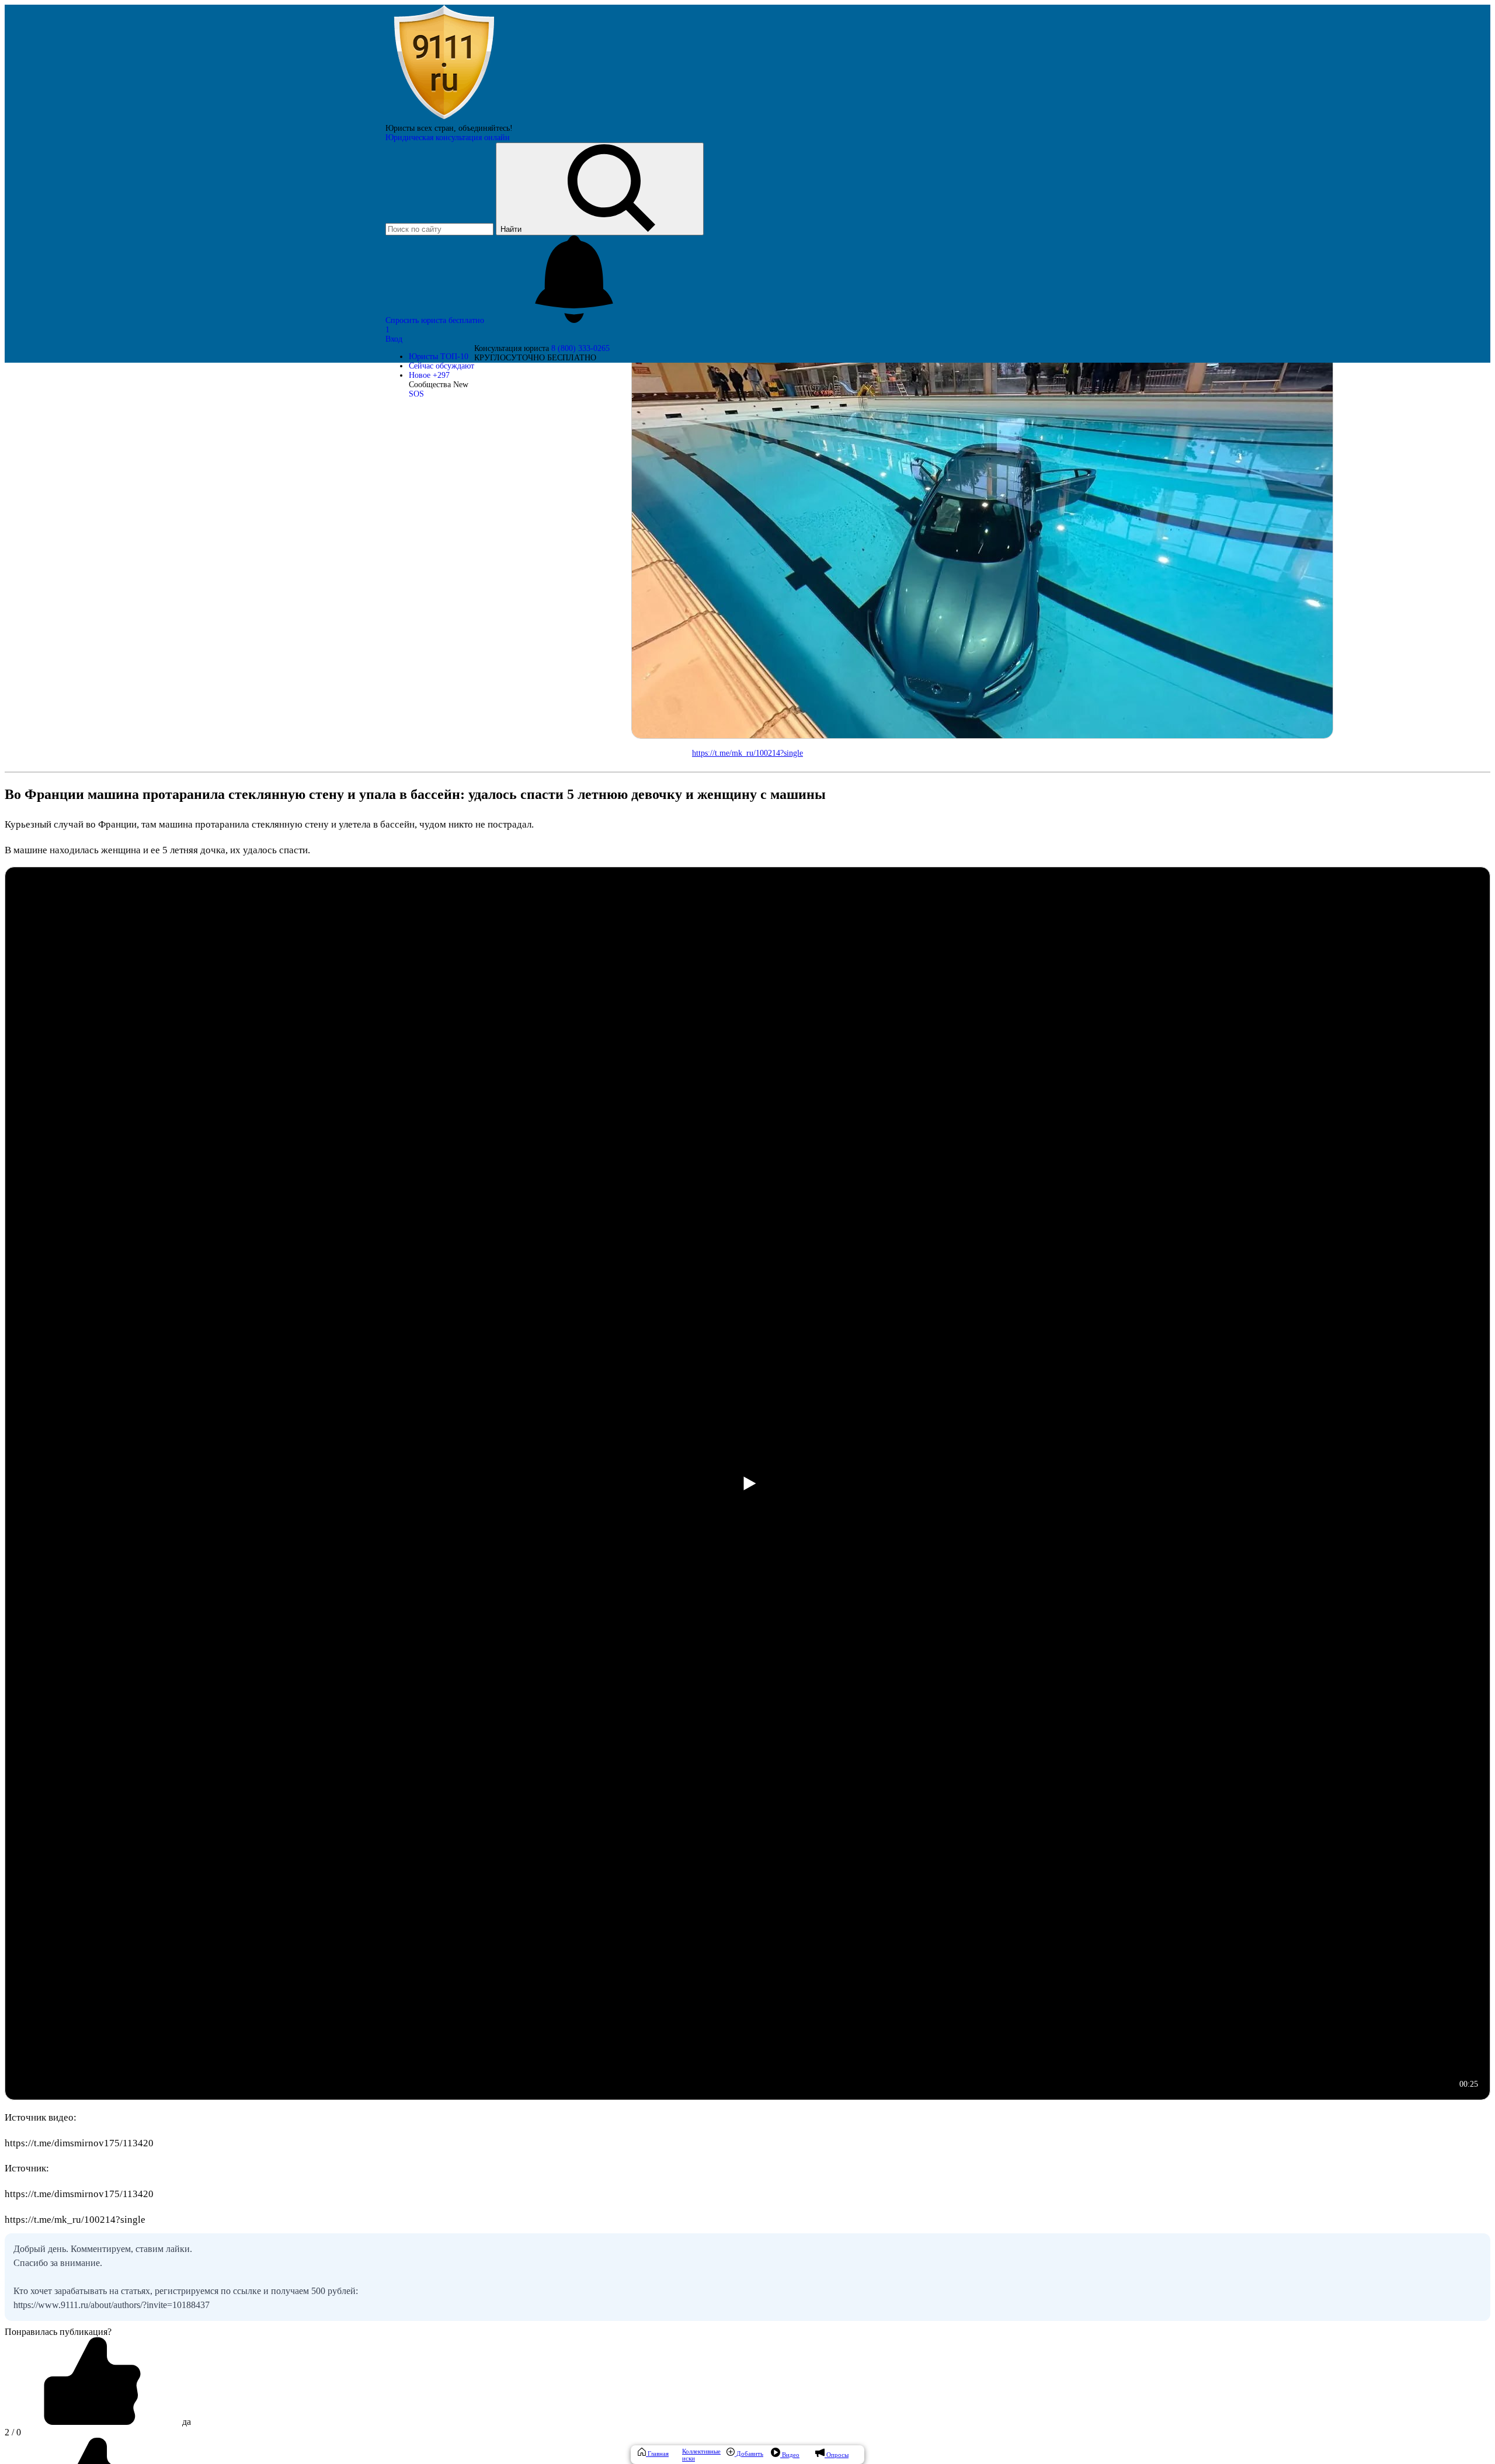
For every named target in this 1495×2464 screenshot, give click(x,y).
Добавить (749, 2453)
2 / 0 (13, 2432)
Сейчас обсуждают (441, 366)
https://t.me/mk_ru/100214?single (747, 753)
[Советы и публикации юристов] (444, 119)
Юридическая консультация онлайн (448, 138)
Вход (394, 339)
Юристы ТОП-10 (439, 357)
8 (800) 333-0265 (580, 348)
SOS (416, 394)
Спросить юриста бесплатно (436, 320)
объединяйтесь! (486, 128)
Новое (429, 375)
